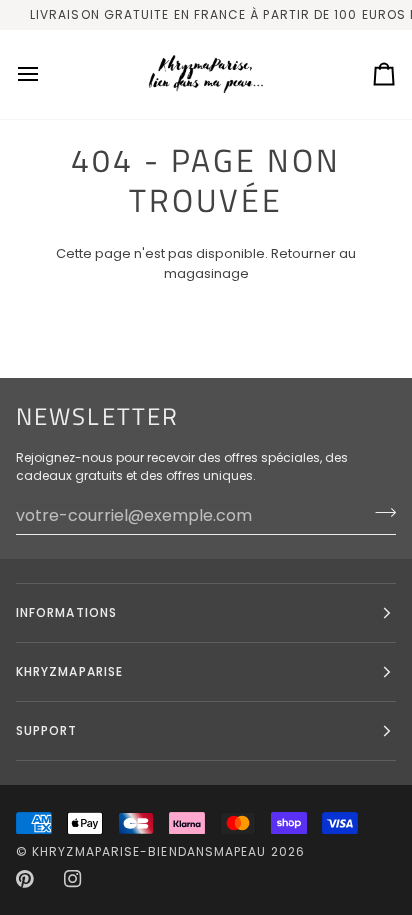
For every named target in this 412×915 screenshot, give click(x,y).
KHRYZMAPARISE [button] (69, 671)
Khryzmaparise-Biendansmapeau (149, 851)
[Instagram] (73, 879)
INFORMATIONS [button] (66, 612)
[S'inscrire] (379, 513)
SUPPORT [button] (47, 730)
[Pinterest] (25, 879)
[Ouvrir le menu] (46, 74)
